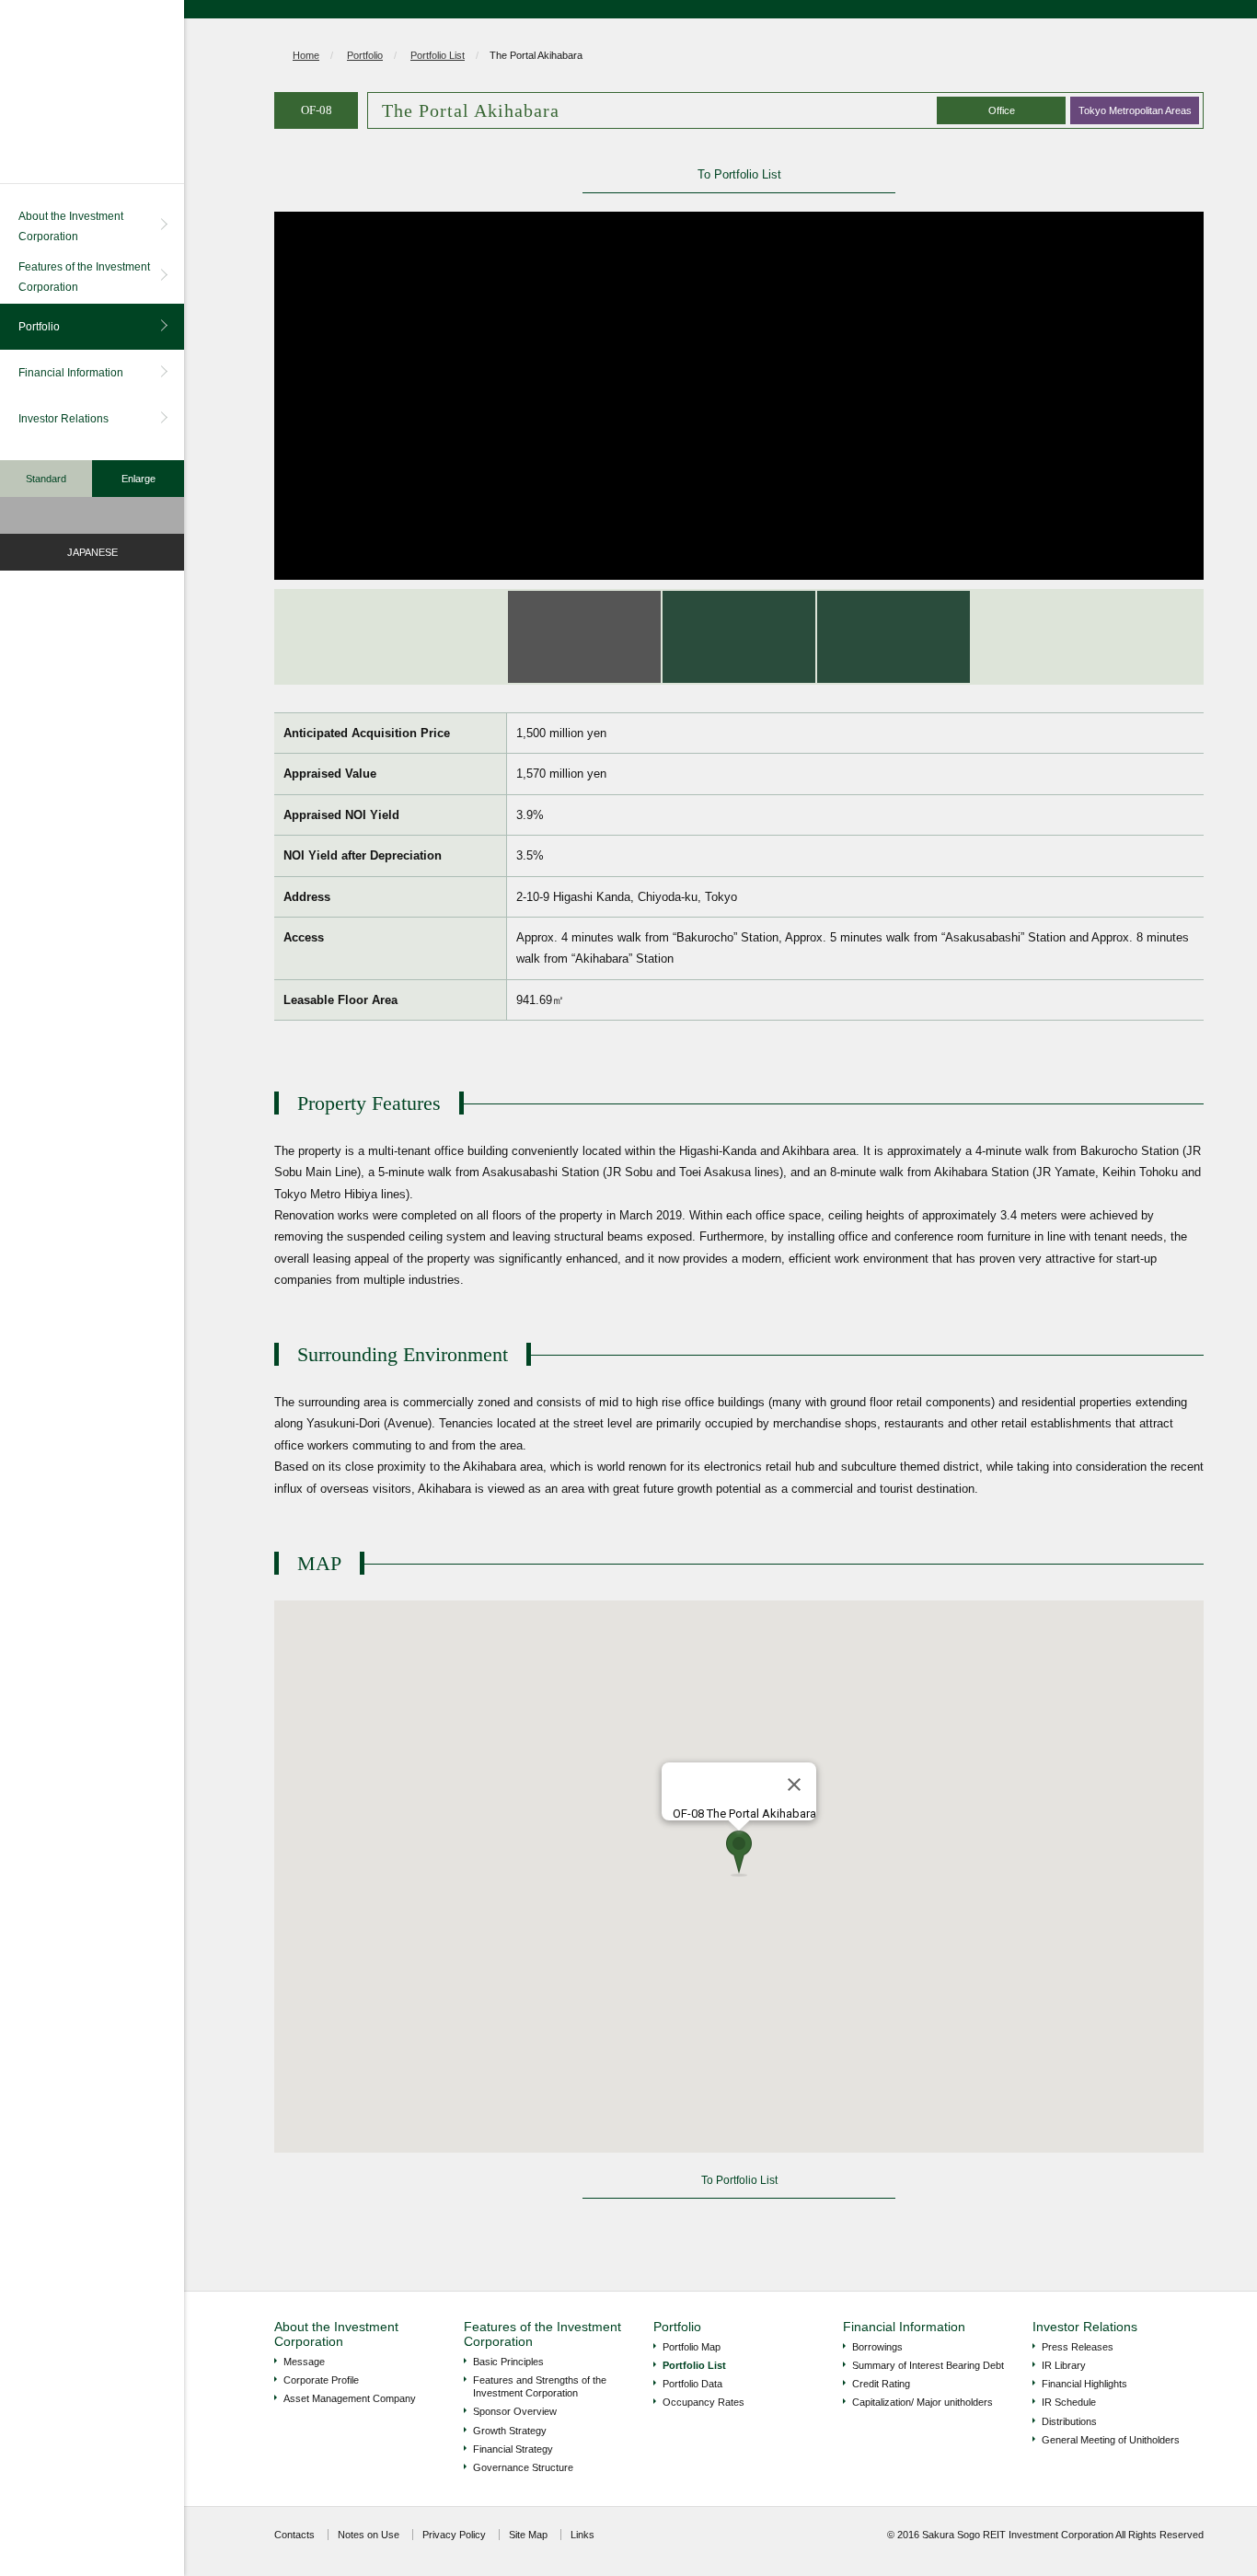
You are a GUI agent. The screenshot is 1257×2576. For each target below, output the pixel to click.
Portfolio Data (692, 2384)
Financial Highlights (1084, 2384)
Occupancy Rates (703, 2402)
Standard (46, 479)
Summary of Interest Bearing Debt (928, 2365)
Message (304, 2362)
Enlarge (138, 479)
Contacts (294, 2535)
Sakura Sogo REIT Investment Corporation (92, 92)
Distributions (1069, 2421)
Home (306, 55)
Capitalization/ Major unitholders (923, 2402)
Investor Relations (63, 419)
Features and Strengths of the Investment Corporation (540, 2386)
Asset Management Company (350, 2398)
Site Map (528, 2535)
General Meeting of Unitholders (1111, 2440)
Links (582, 2535)
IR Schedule (1069, 2402)
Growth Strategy (510, 2431)
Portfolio (39, 327)
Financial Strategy (513, 2449)
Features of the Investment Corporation (84, 277)
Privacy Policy (454, 2535)
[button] (739, 1854)
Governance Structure (523, 2467)
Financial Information (71, 373)
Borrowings (877, 2347)
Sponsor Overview (515, 2411)
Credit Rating (881, 2384)
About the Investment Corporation (71, 226)
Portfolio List (438, 55)
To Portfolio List (739, 174)
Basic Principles (508, 2362)
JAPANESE (92, 552)
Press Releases (1078, 2347)
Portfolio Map (692, 2347)
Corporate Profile (321, 2380)
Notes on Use (369, 2535)
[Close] (794, 1785)
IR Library (1064, 2365)
